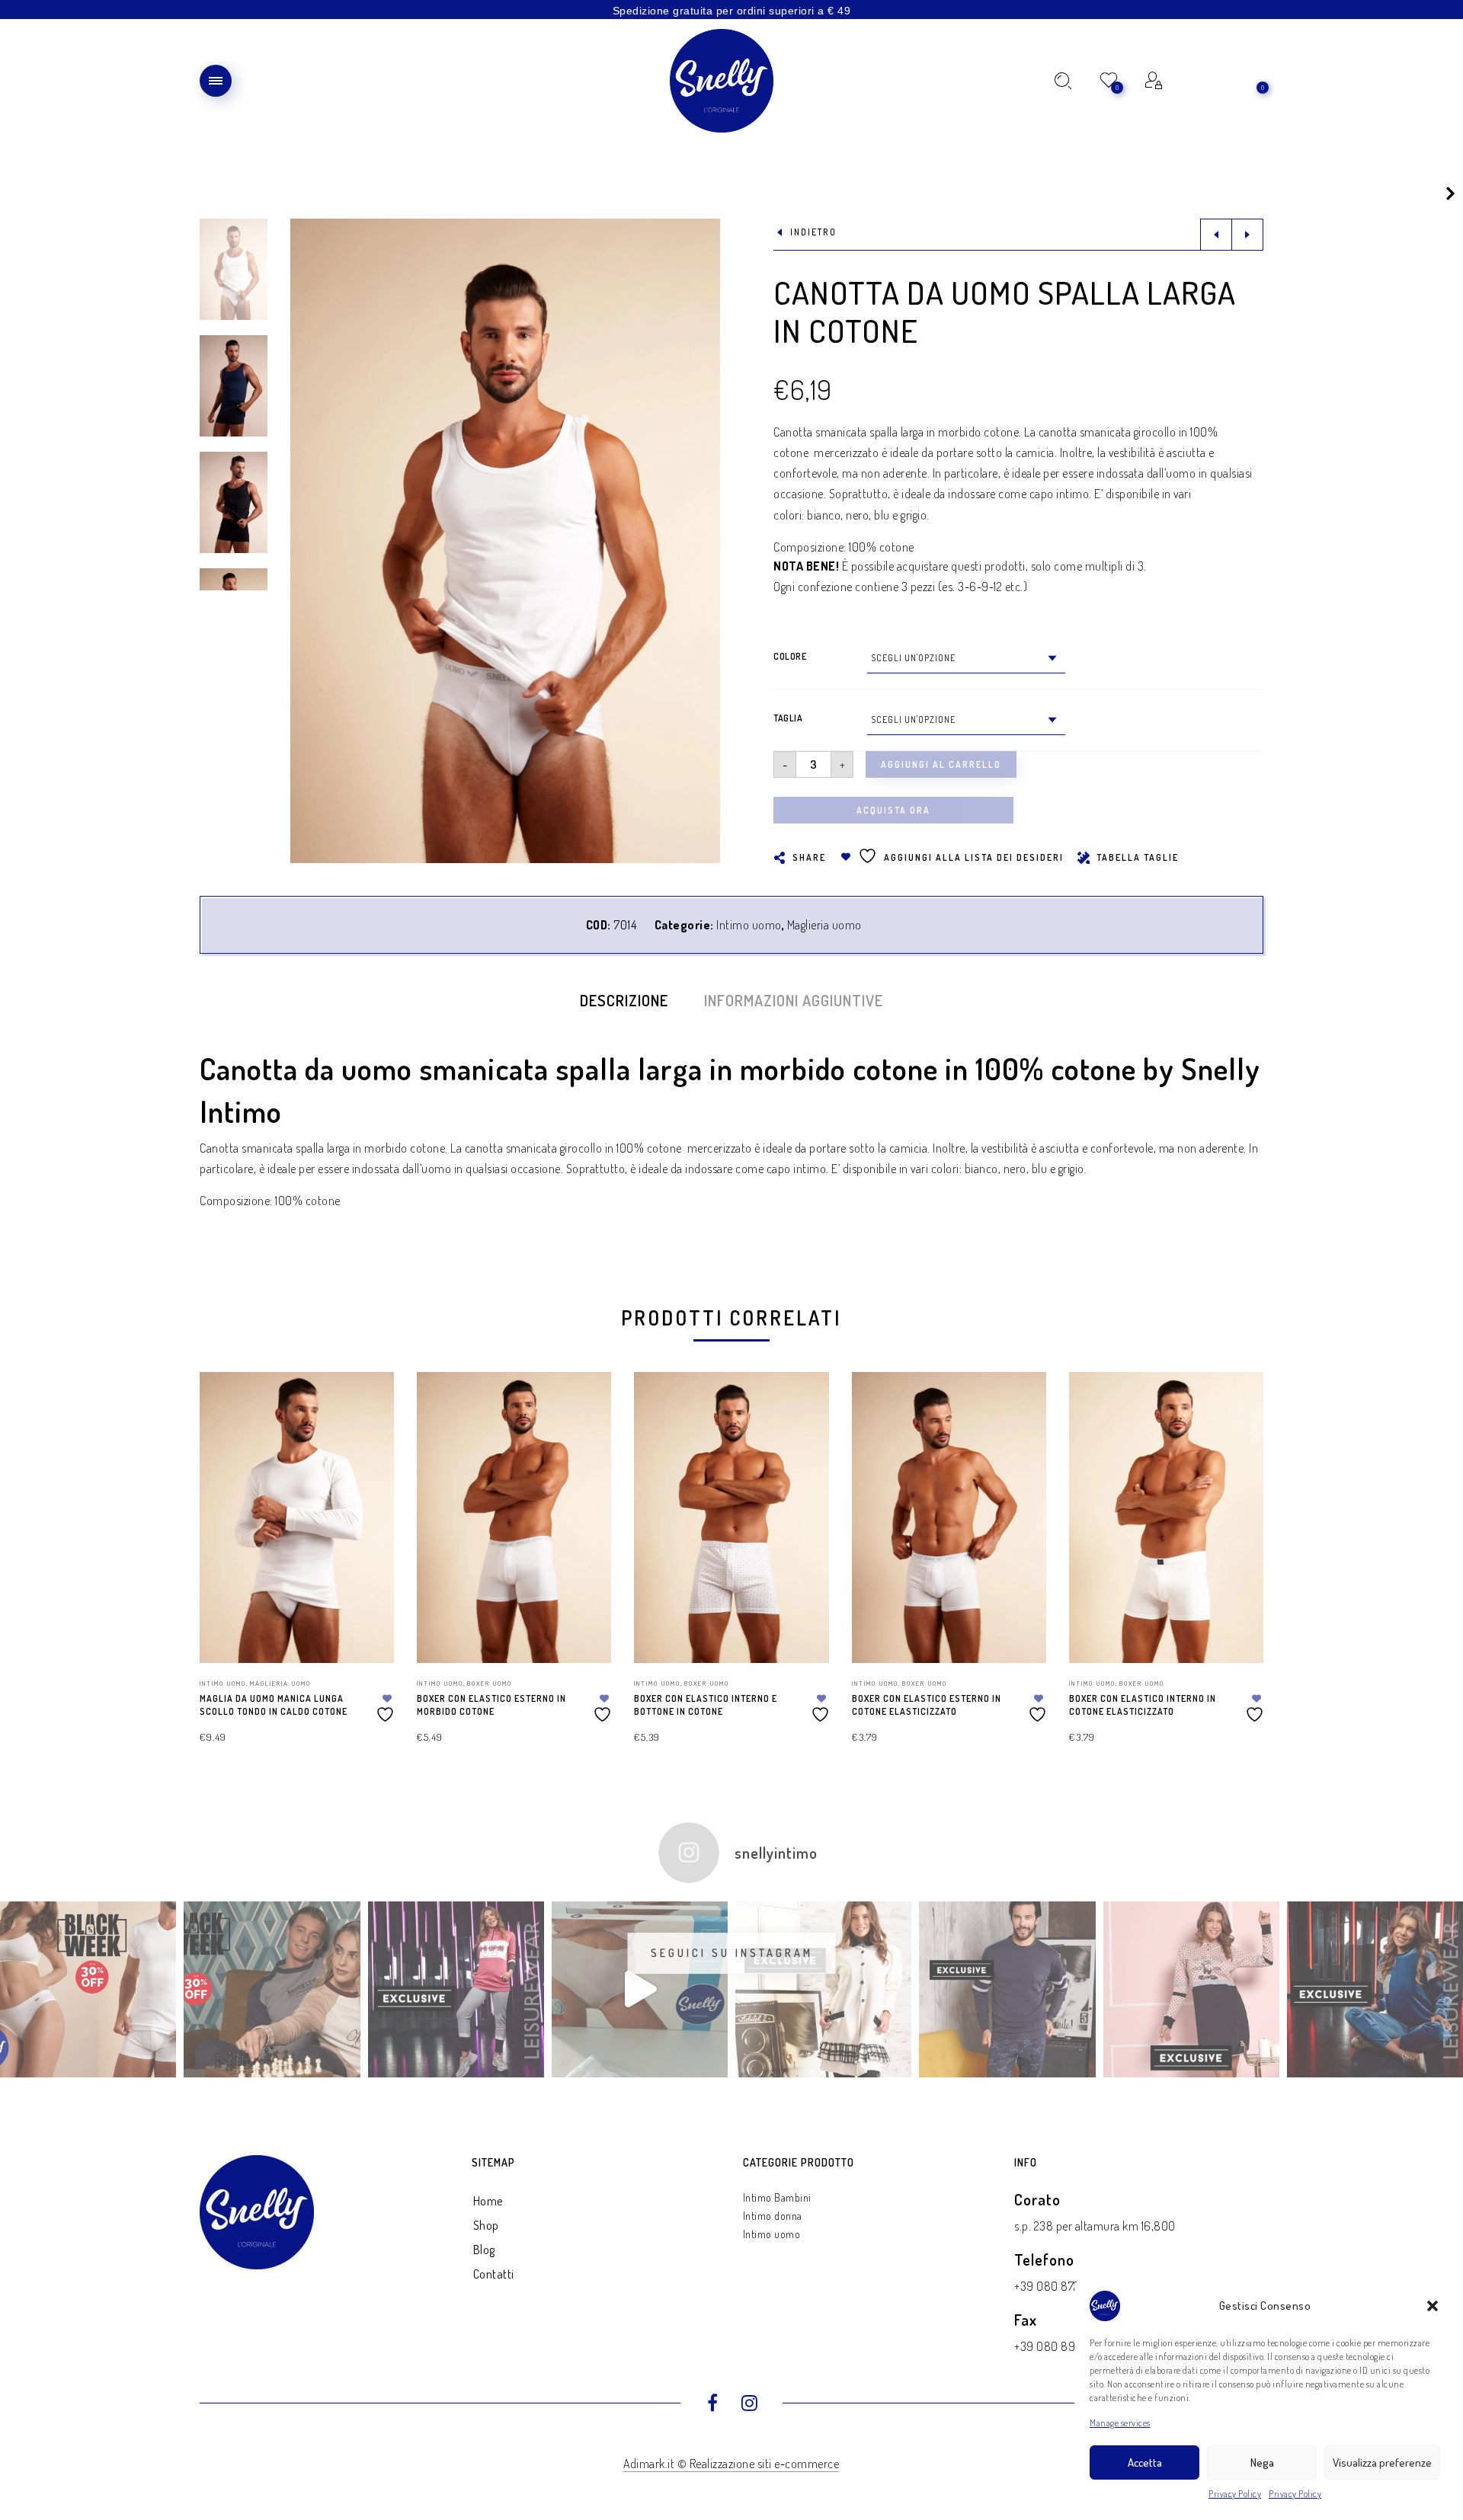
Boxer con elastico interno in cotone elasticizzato (1143, 1705)
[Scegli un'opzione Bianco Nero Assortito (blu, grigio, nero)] (966, 658)
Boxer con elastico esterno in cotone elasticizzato (927, 1705)
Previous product (1216, 235)
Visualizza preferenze (1382, 2462)
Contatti (494, 2274)
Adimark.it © (656, 2464)
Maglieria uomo (824, 925)
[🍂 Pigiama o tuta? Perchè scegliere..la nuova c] (456, 1989)
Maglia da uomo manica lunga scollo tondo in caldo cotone (274, 1705)
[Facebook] (713, 2405)
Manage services (1120, 2423)
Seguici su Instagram (732, 1954)
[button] (1433, 2306)
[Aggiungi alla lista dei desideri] (387, 1708)
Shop (486, 2225)
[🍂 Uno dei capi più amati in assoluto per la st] (823, 1989)
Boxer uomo (490, 1683)
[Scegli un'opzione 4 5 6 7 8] (966, 720)
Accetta (1145, 2462)
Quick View (367, 1405)
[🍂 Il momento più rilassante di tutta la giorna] (1007, 1989)
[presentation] (219, 1527)
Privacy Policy (1235, 2494)
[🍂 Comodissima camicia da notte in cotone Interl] (1191, 1989)
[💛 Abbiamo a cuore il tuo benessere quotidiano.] (1375, 1989)
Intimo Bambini (777, 2197)
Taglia (788, 718)
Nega (1262, 2462)
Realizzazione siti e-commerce (765, 2464)
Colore (790, 656)
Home (488, 2201)
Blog (484, 2250)
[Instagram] (750, 2405)
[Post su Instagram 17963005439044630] (640, 1989)
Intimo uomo (749, 925)
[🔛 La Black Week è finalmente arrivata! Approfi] (88, 1989)
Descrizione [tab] (624, 1000)
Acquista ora (893, 810)
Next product (1247, 235)
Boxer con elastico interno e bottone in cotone (706, 1705)
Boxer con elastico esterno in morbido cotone (491, 1705)
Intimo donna (773, 2216)
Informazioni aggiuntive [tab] (794, 1000)
